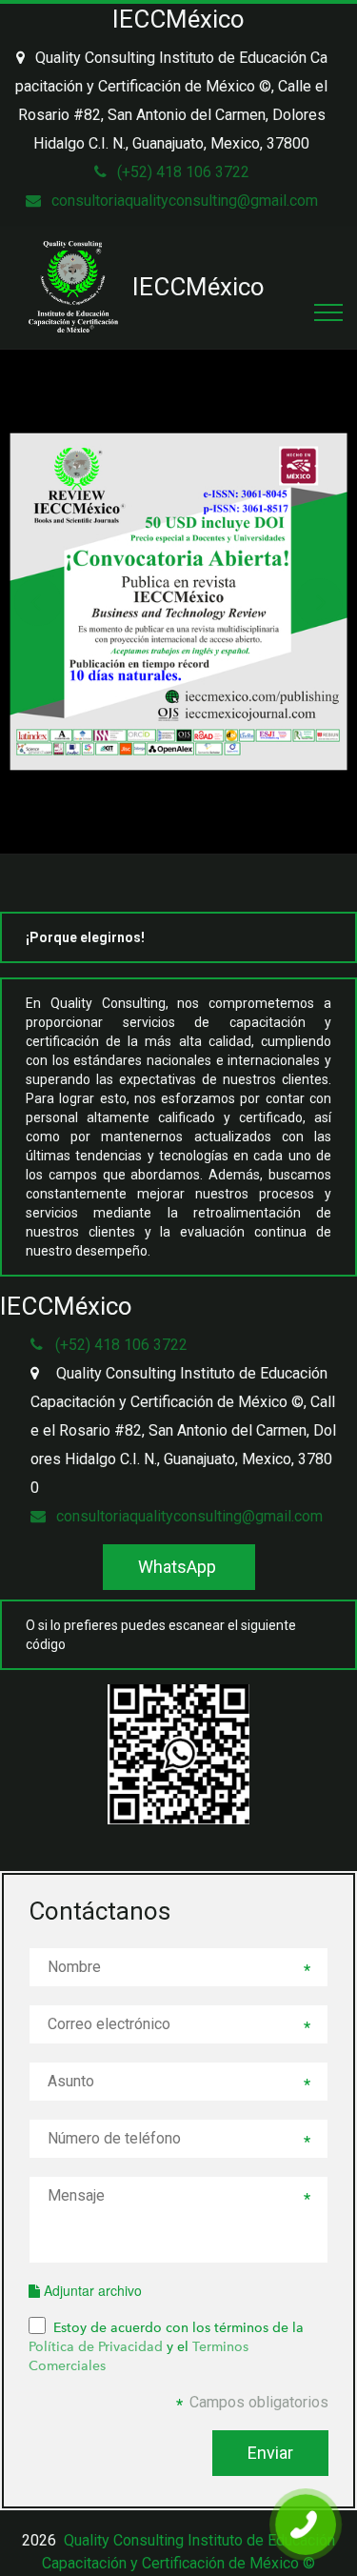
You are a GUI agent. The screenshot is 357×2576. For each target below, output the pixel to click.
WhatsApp (179, 1567)
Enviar (270, 2453)
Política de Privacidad (96, 2346)
